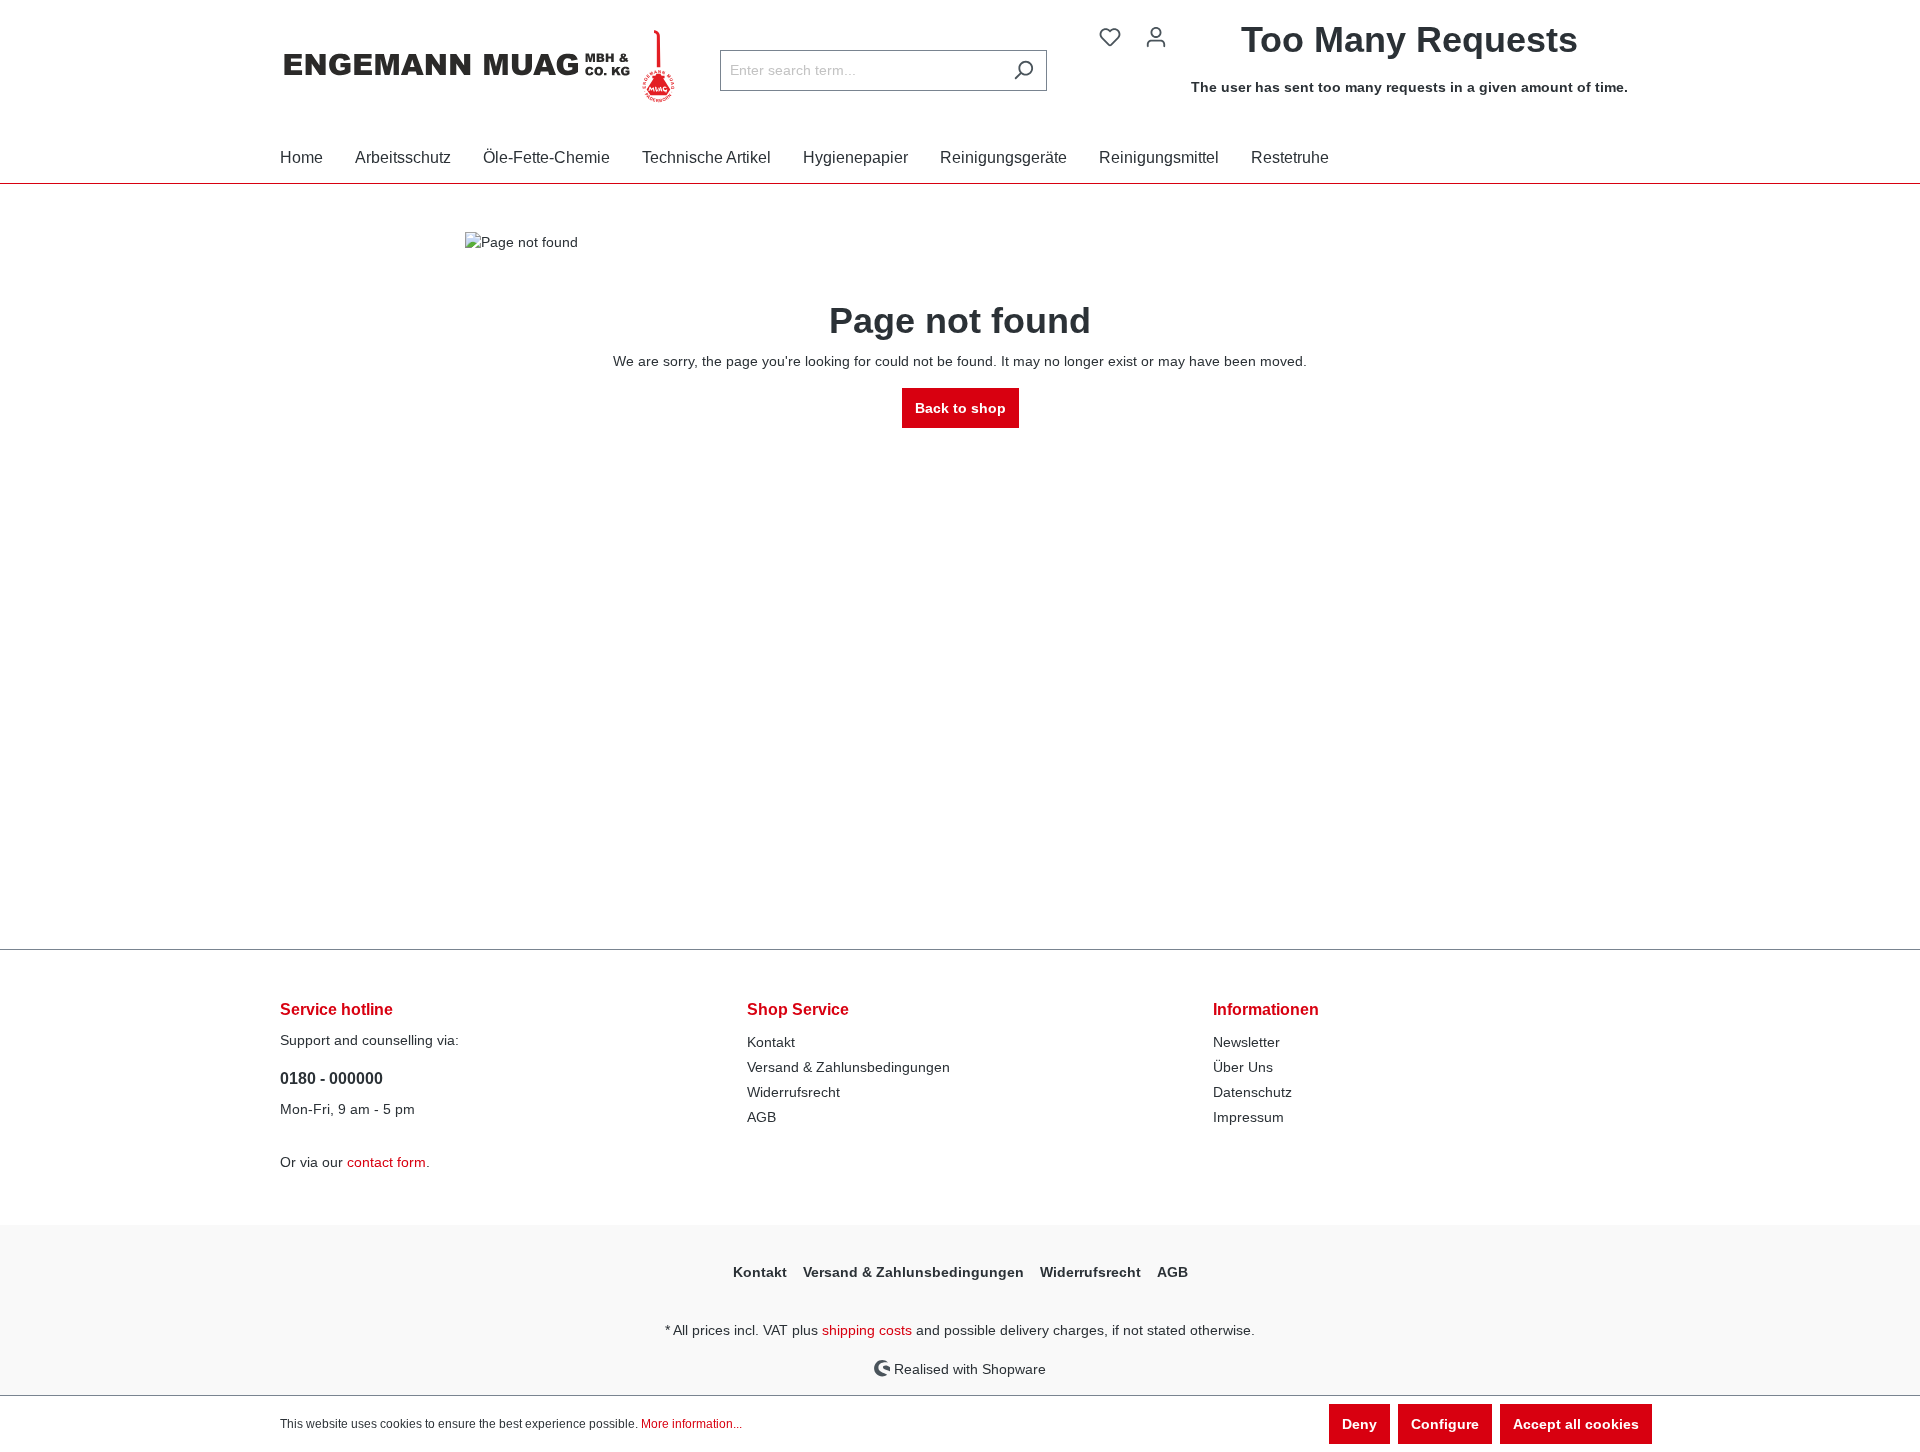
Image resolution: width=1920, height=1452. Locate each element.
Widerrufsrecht (793, 1092)
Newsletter (1246, 1042)
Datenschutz (1252, 1092)
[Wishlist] (1110, 37)
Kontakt (771, 1042)
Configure (1445, 1424)
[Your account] (1156, 37)
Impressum (1248, 1117)
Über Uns (1243, 1067)
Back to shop (960, 408)
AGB (761, 1117)
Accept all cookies (1576, 1424)
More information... (691, 1424)
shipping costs (867, 1330)
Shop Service (798, 1009)
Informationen (1266, 1009)
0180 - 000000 (331, 1078)
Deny (1359, 1424)
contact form (386, 1162)
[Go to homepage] (480, 66)
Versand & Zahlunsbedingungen (848, 1067)
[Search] (1023, 70)
